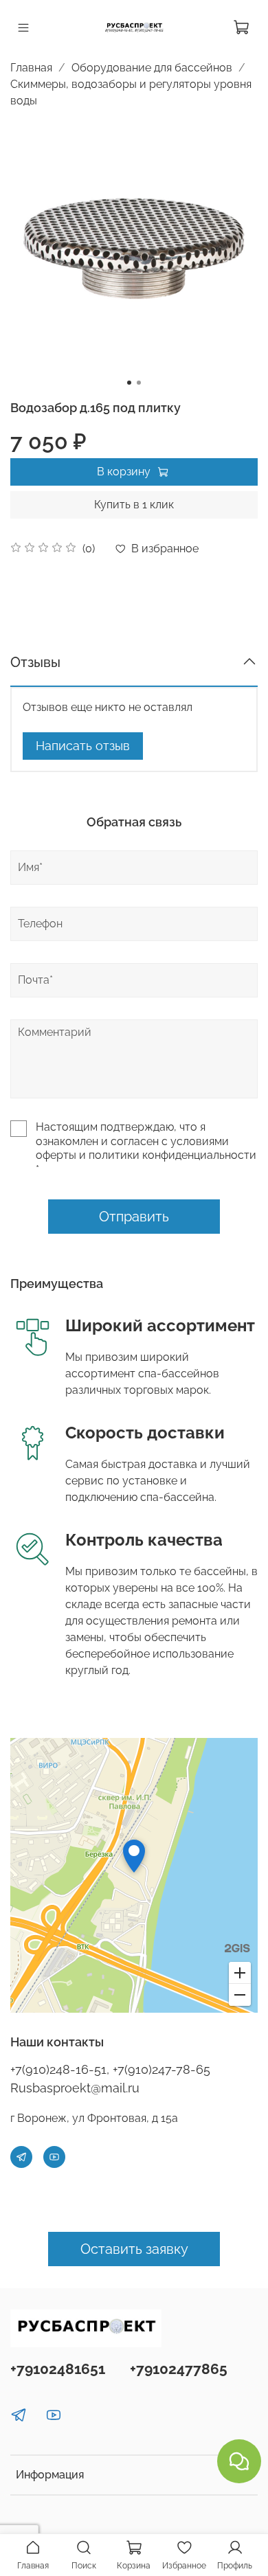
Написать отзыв (83, 746)
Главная (31, 68)
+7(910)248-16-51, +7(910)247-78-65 (110, 2069)
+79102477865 (179, 2369)
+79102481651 (58, 2369)
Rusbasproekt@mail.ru (75, 2088)
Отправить (134, 1217)
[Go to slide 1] (129, 383)
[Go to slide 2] (139, 383)
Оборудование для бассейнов (152, 68)
